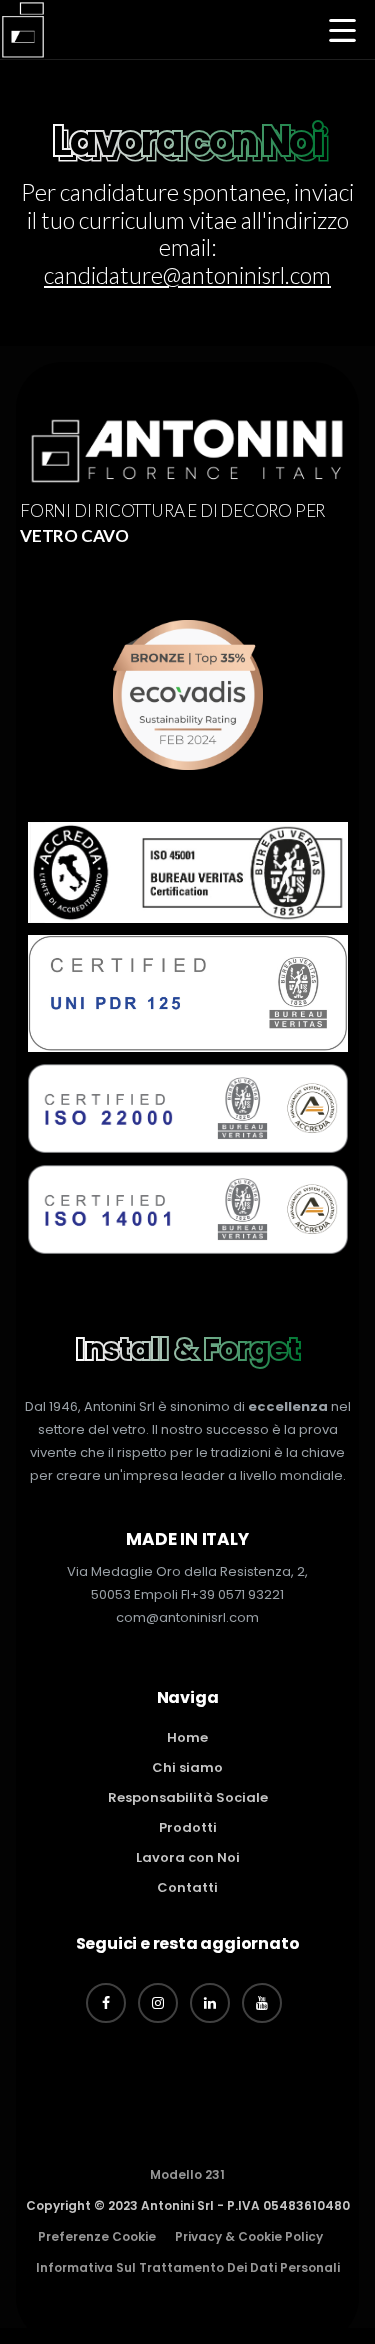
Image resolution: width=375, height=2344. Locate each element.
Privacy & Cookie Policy (249, 2236)
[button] (342, 32)
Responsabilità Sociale (188, 1797)
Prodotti (188, 1827)
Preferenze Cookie (97, 2236)
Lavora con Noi (188, 1857)
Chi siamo (187, 1767)
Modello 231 (187, 2174)
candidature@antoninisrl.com (187, 275)
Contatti (187, 1887)
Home (187, 1737)
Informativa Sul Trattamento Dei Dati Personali (188, 2267)
